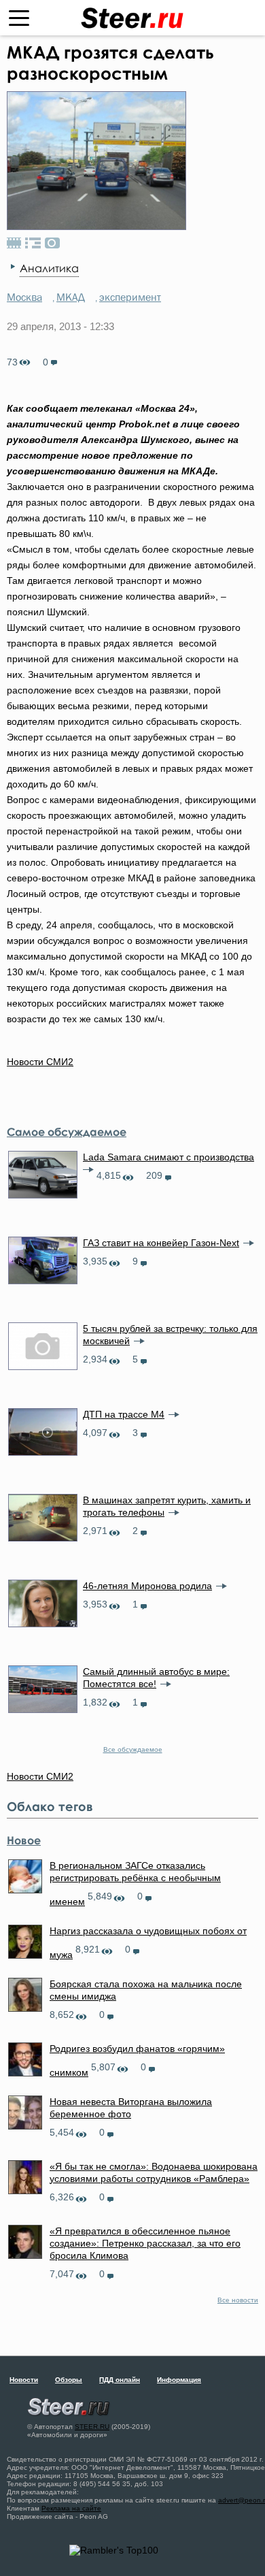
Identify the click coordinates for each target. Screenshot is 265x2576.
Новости (24, 2380)
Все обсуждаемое (133, 1749)
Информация (179, 2380)
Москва (24, 297)
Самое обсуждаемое (67, 1132)
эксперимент (130, 297)
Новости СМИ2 (40, 1062)
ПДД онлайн (120, 2380)
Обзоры (69, 2380)
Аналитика (49, 268)
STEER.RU (92, 2427)
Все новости (238, 2300)
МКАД (71, 297)
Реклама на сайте (71, 2508)
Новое (24, 1840)
